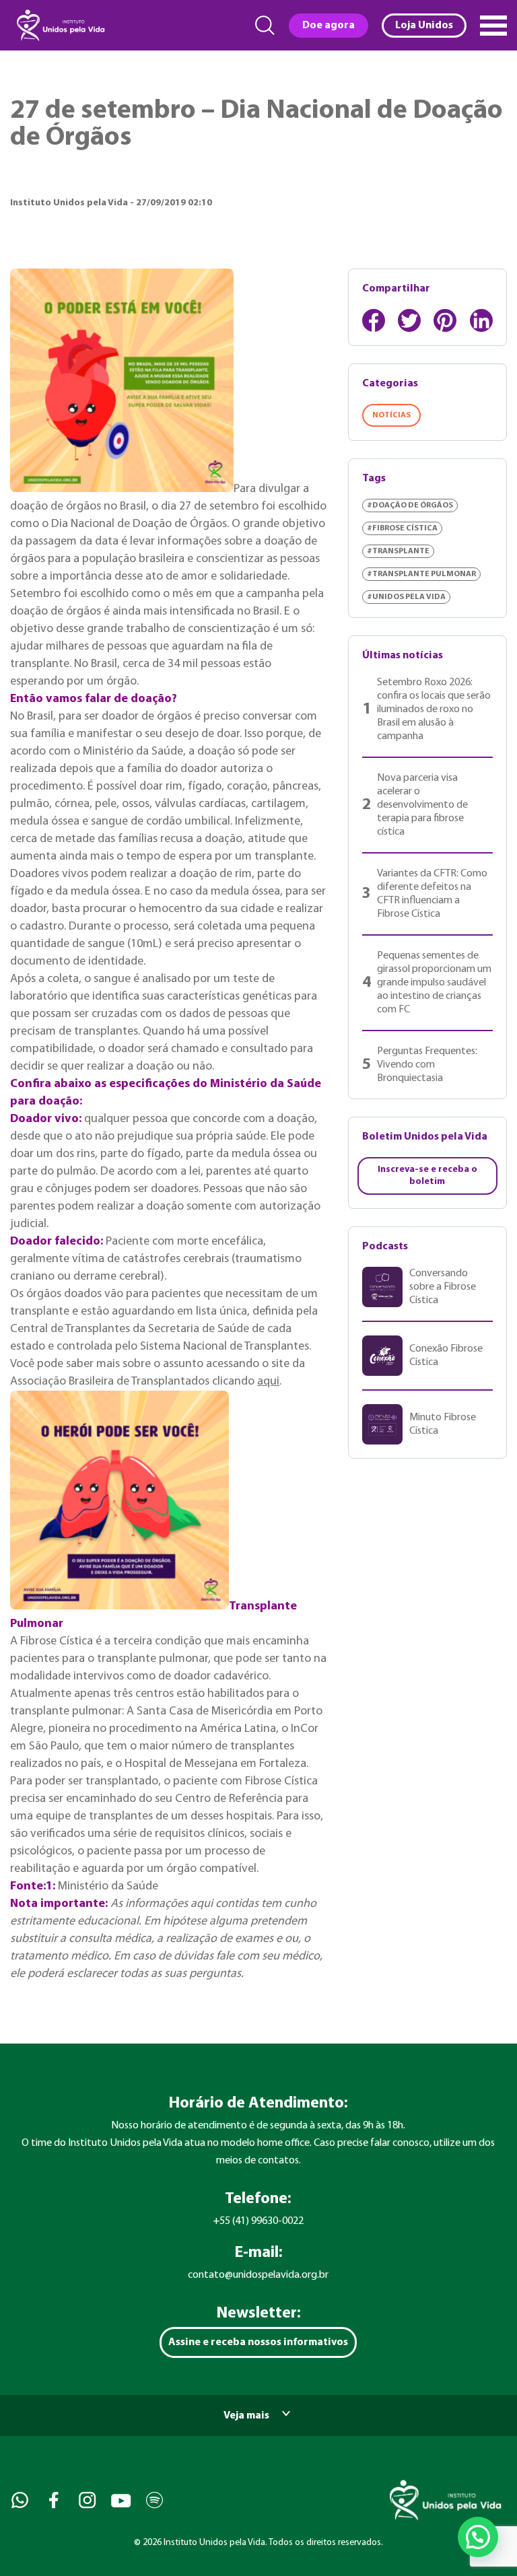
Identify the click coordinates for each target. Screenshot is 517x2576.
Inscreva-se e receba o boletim (427, 1176)
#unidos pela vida (406, 597)
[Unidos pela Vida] (59, 25)
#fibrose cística (402, 528)
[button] (478, 2537)
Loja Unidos (424, 26)
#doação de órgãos (410, 506)
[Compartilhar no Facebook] (374, 320)
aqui (268, 1382)
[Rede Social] (19, 2500)
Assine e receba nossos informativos (258, 2342)
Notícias (391, 415)
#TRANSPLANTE (398, 551)
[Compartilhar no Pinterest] (445, 320)
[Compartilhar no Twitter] (409, 320)
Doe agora (329, 26)
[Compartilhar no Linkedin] (481, 320)
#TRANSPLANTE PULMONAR (421, 574)
